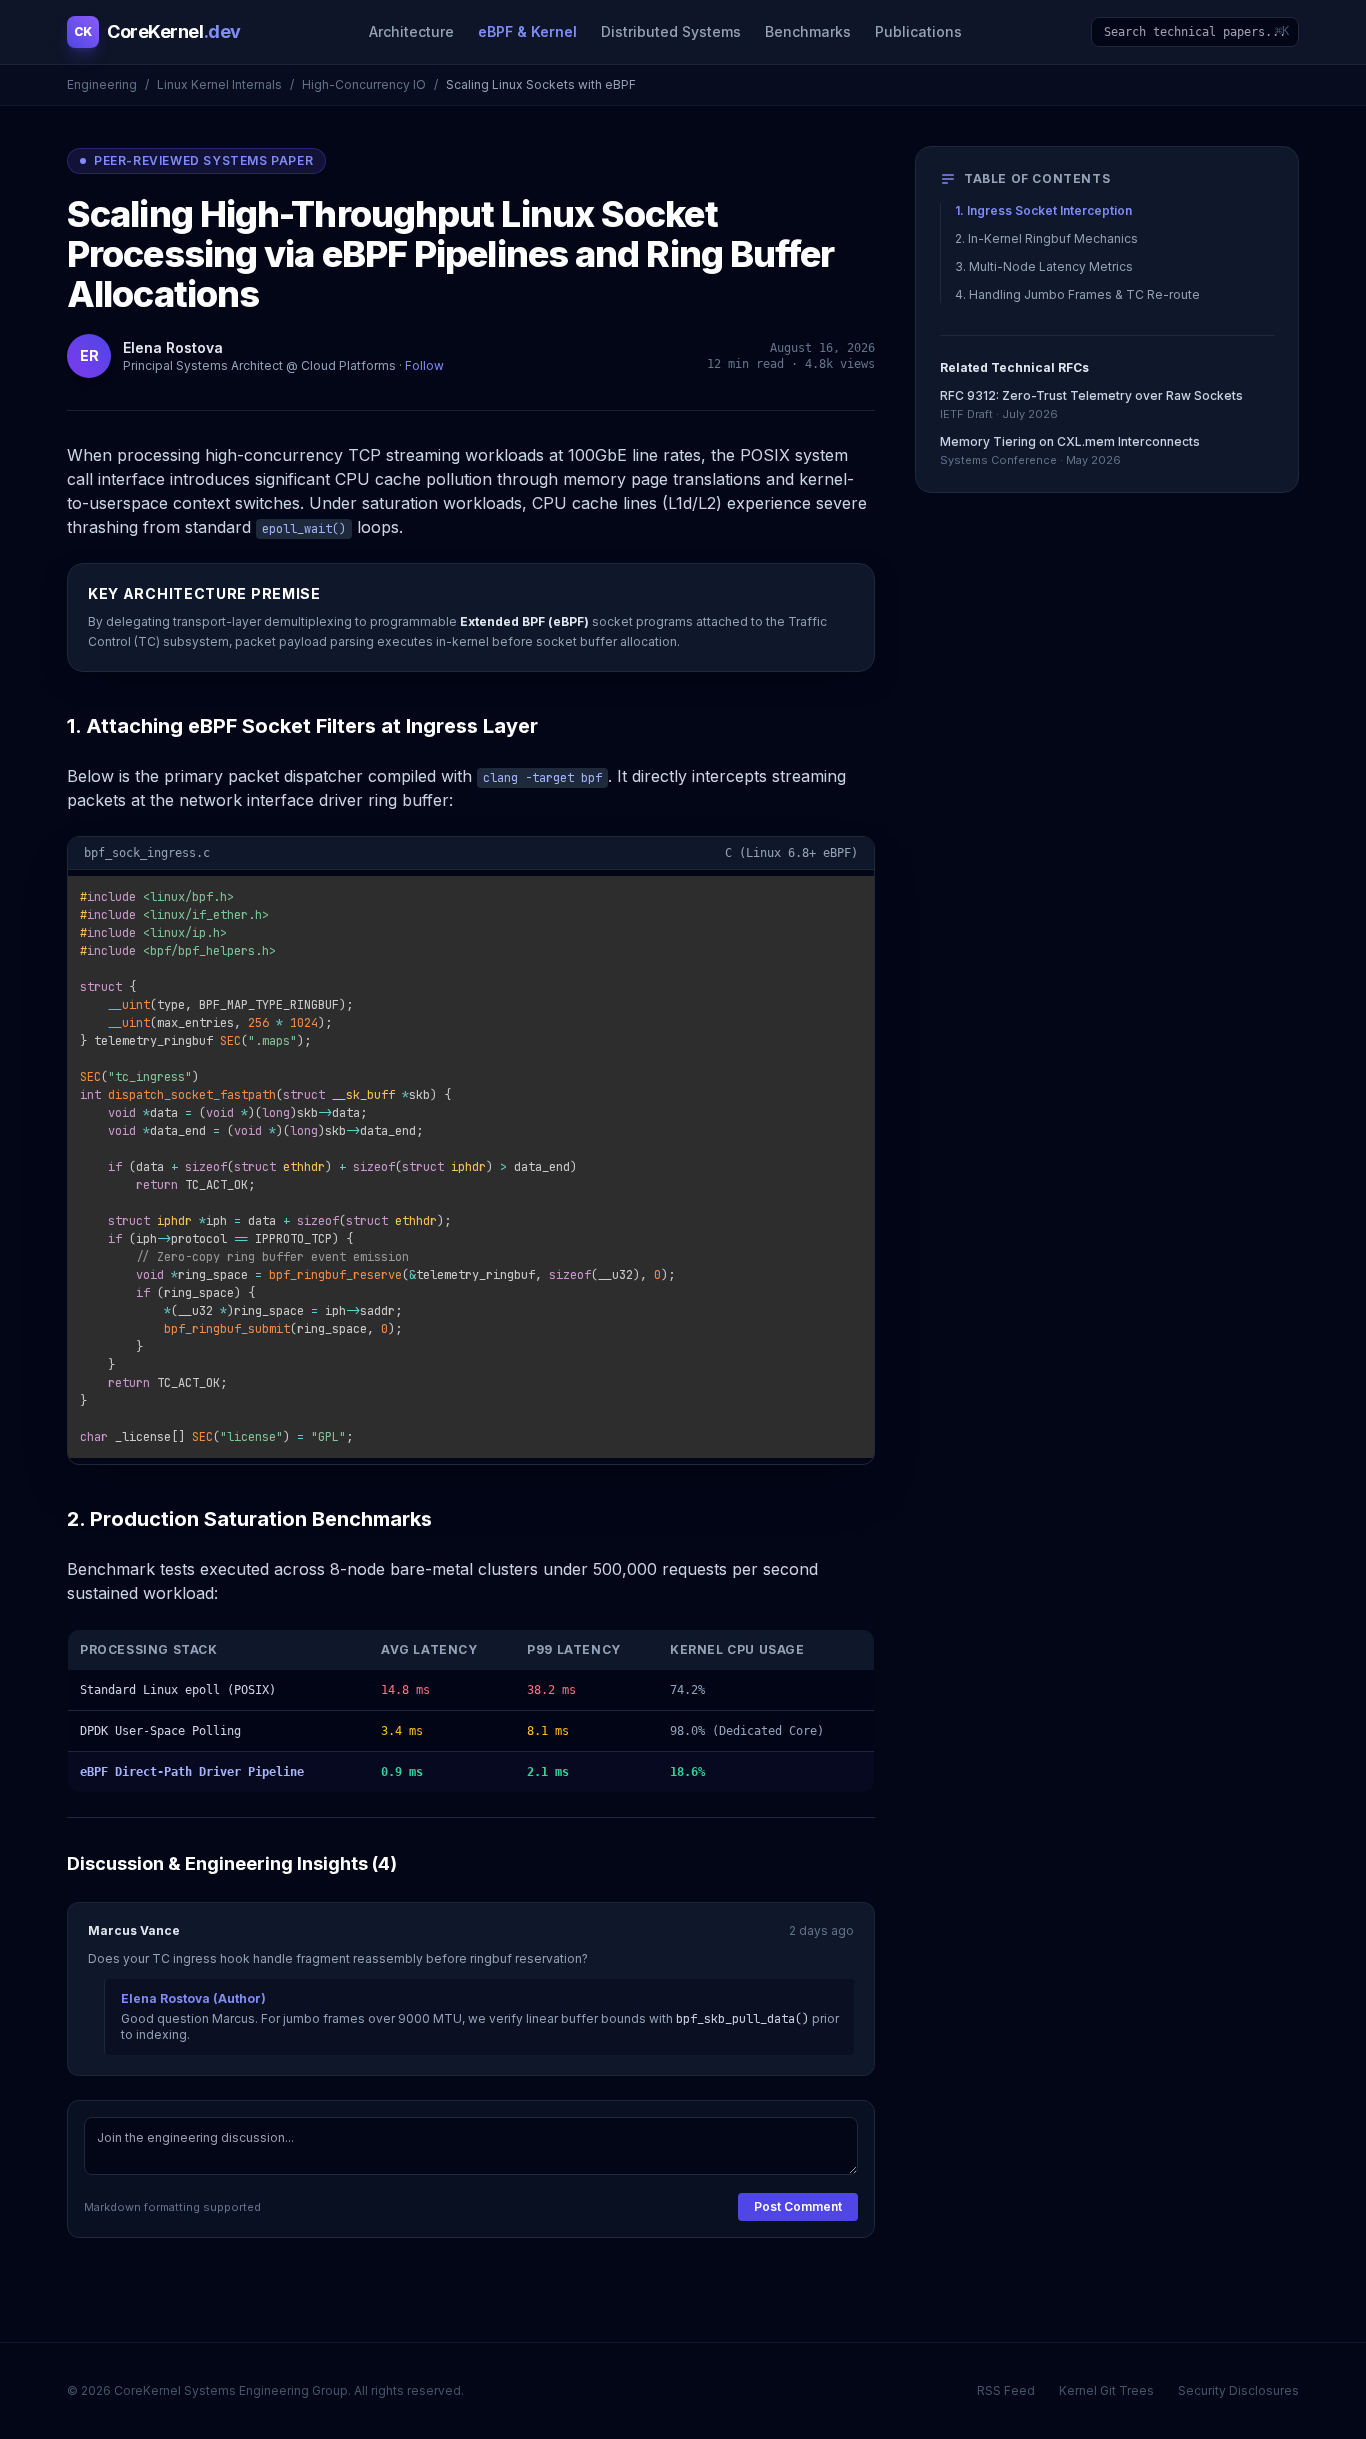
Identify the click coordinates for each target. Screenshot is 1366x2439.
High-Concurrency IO (364, 84)
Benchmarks (808, 31)
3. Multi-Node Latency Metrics (1044, 266)
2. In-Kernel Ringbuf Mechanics (1046, 238)
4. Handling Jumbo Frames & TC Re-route (1077, 294)
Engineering (102, 84)
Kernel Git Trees (1106, 2390)
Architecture (411, 31)
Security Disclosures (1238, 2390)
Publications (918, 31)
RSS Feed (1006, 2390)
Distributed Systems (671, 31)
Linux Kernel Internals (219, 84)
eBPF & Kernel (527, 31)
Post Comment (798, 2206)
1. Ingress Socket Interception (1043, 210)
